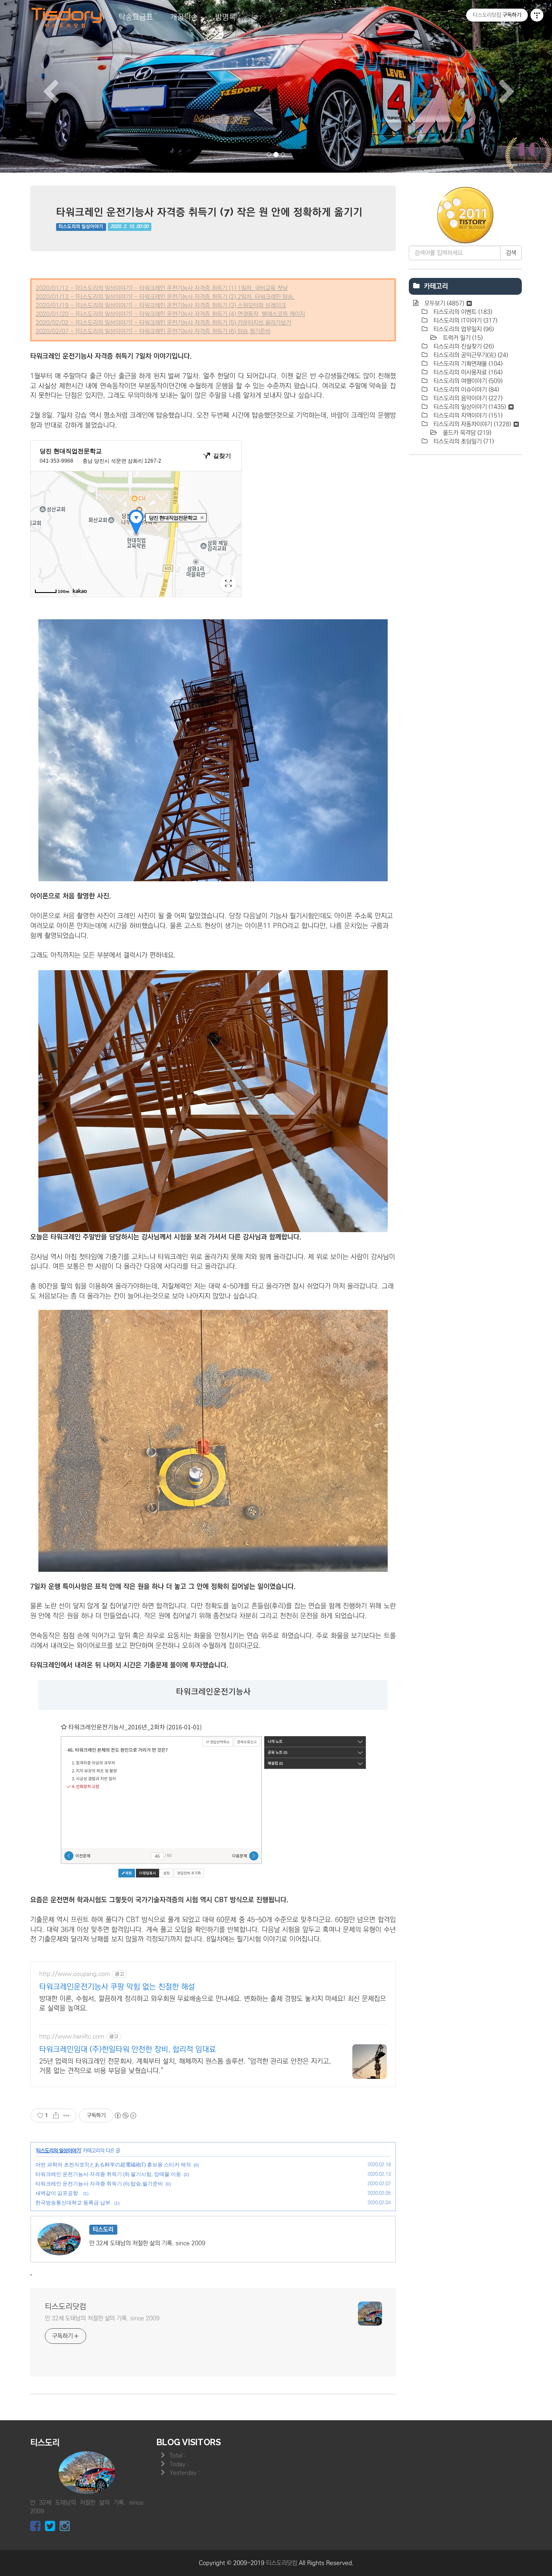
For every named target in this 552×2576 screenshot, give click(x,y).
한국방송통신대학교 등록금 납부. (74, 2203)
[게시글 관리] (67, 2116)
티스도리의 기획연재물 (467, 364)
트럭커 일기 (462, 338)
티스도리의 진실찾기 (463, 347)
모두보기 (443, 303)
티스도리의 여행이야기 (467, 381)
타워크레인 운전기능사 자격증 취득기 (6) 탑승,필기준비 (99, 2184)
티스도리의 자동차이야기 (471, 424)
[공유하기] (56, 2116)
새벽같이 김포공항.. (58, 2193)
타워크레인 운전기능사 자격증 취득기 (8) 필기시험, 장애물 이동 (108, 2174)
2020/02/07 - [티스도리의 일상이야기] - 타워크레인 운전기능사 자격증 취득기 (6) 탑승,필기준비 (153, 331)
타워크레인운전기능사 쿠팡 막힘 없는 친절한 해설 (117, 1987)
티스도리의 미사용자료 (467, 372)
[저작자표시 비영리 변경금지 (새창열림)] (125, 2116)
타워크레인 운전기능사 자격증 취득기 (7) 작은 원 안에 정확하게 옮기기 (209, 212)
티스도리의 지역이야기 (467, 416)
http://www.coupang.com (75, 1974)
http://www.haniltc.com (72, 2037)
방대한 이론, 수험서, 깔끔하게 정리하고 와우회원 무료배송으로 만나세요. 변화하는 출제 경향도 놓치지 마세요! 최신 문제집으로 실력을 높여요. (213, 2003)
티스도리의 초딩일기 (463, 441)
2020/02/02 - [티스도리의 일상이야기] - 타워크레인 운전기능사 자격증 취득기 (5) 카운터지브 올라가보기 (163, 323)
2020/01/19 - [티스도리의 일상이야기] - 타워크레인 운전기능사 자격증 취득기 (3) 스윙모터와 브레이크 (161, 306)
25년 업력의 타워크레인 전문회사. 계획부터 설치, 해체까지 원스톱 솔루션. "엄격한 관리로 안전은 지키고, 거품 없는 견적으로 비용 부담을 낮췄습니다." (185, 2066)
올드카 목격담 (466, 433)
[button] (41, 86)
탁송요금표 (136, 17)
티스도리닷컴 (66, 2307)
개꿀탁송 (184, 17)
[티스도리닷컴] (67, 18)
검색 (511, 253)
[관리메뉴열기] (537, 15)
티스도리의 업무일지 (463, 329)
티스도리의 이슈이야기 (465, 390)
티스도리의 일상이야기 (81, 227)
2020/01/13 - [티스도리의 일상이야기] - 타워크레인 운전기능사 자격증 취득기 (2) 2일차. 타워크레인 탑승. (165, 297)
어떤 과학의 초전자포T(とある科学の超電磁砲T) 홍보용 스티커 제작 (113, 2165)
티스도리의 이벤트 (462, 312)
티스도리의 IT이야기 (464, 321)
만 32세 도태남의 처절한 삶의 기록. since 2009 (102, 2318)
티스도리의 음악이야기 (467, 398)
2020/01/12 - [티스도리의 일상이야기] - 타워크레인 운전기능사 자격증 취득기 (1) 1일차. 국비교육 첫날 (162, 288)
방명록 (226, 17)
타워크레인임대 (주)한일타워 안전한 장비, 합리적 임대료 (128, 2049)
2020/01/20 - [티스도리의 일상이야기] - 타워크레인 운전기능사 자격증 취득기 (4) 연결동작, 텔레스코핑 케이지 (170, 314)
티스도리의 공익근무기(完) (470, 355)
